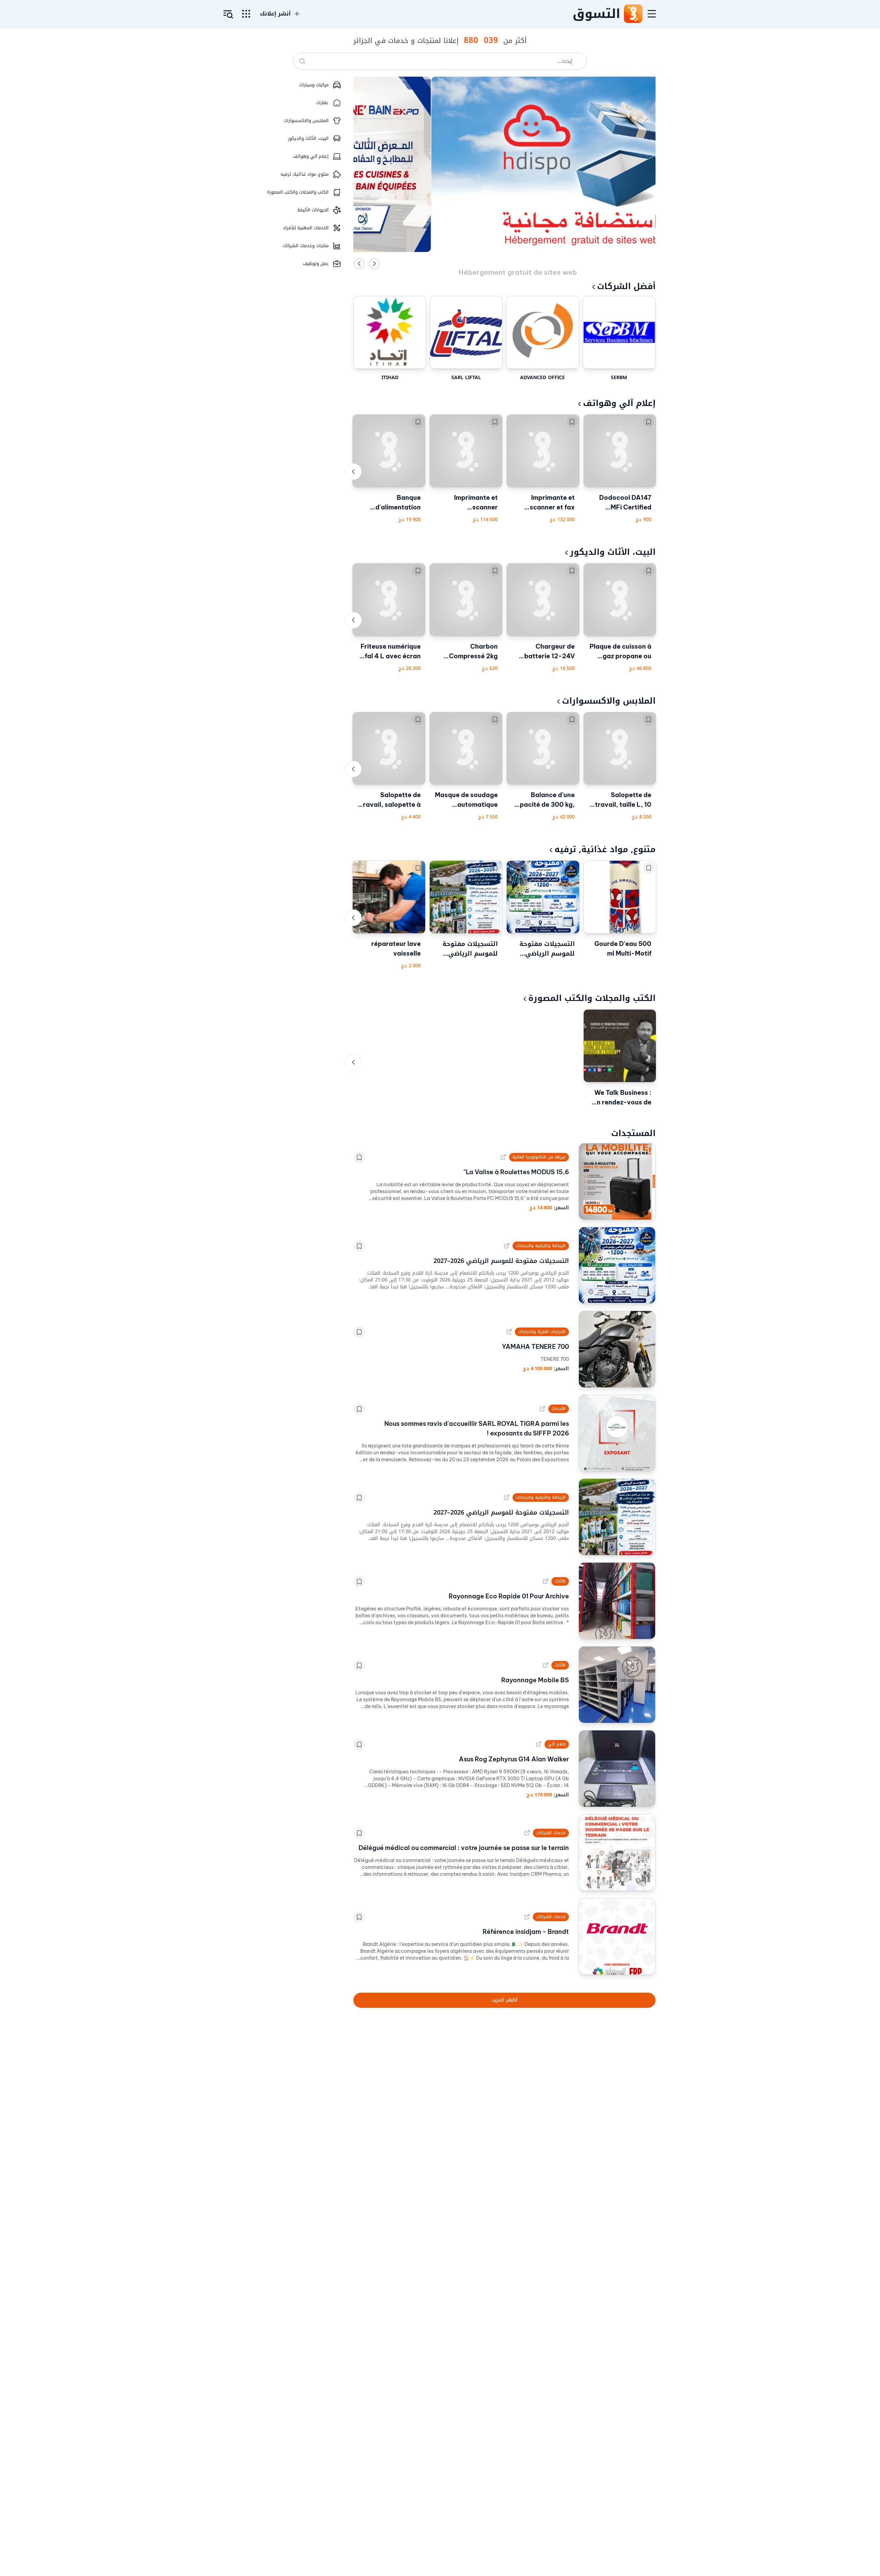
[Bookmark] (649, 422)
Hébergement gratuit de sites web (518, 263)
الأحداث (559, 1409)
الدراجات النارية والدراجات (542, 1332)
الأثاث (560, 1581)
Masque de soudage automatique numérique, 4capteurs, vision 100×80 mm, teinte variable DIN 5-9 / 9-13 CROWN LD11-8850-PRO (466, 800)
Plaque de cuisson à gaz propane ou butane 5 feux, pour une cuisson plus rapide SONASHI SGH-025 (620, 652)
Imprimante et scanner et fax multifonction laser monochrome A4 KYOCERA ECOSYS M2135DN (545, 503)
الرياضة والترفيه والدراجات (541, 1246)
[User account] (228, 14)
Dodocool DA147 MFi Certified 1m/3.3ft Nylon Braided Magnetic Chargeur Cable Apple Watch (623, 503)
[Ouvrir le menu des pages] (246, 14)
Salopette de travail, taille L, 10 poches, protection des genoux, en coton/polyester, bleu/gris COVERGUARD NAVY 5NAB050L (621, 800)
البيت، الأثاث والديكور (613, 552)
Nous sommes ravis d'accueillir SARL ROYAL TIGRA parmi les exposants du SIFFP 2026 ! (477, 1428)
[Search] (302, 61)
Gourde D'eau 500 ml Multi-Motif (623, 949)
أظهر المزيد (504, 2000)
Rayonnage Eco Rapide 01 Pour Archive (509, 1596)
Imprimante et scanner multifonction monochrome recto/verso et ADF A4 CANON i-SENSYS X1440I (467, 503)
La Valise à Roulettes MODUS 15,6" (516, 1172)
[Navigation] (652, 14)
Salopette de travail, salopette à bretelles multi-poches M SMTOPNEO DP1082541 (390, 800)
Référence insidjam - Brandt (526, 1932)
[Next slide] (374, 264)
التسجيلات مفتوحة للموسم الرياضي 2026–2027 (547, 949)
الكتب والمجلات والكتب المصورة (592, 998)
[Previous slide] (359, 264)
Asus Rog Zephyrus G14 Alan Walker (514, 1759)
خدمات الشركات (551, 1833)
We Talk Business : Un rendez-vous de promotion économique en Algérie (622, 1098)
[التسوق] (633, 14)
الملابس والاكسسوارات (609, 701)
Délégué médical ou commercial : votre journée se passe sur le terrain (464, 1848)
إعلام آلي (557, 1744)
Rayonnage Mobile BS (535, 1680)
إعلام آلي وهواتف (619, 403)
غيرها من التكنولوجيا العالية (539, 1157)
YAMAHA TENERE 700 (535, 1347)
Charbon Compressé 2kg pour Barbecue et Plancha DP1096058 (470, 652)
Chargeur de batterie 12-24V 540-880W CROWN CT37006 (543, 652)
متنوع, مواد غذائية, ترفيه (605, 849)
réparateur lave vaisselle (396, 949)
